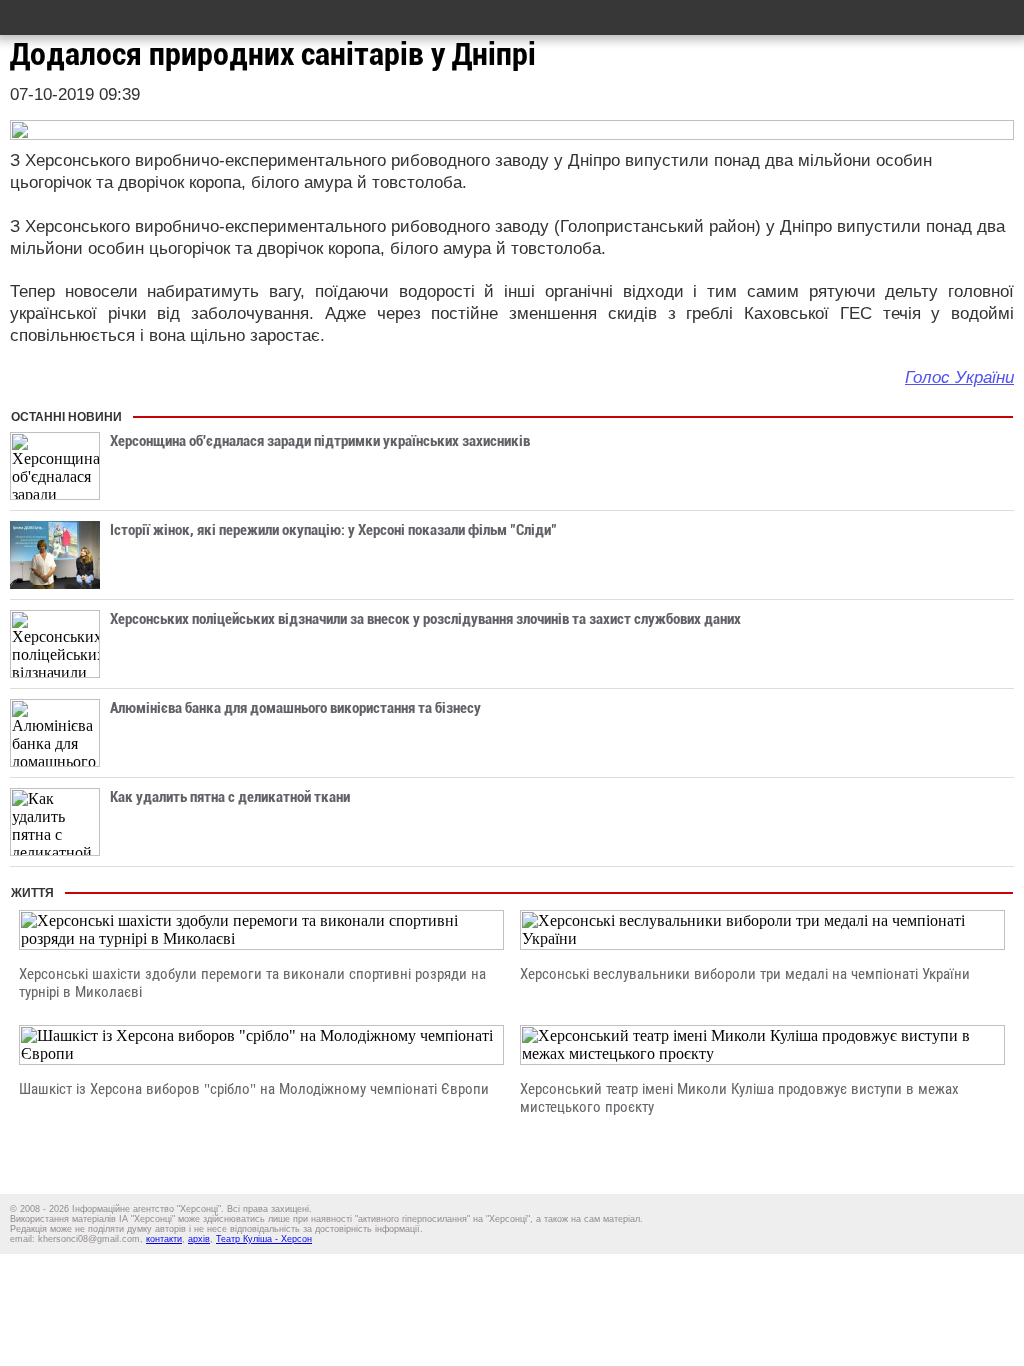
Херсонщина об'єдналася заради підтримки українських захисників (320, 441)
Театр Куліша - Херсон (264, 1239)
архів (199, 1239)
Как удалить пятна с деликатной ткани (230, 797)
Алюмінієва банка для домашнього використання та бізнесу (295, 708)
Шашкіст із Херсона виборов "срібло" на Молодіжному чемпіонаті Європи (254, 1089)
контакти (164, 1239)
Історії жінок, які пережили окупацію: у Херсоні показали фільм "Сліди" (333, 530)
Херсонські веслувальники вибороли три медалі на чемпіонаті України (745, 974)
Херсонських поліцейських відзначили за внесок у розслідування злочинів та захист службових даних (425, 619)
